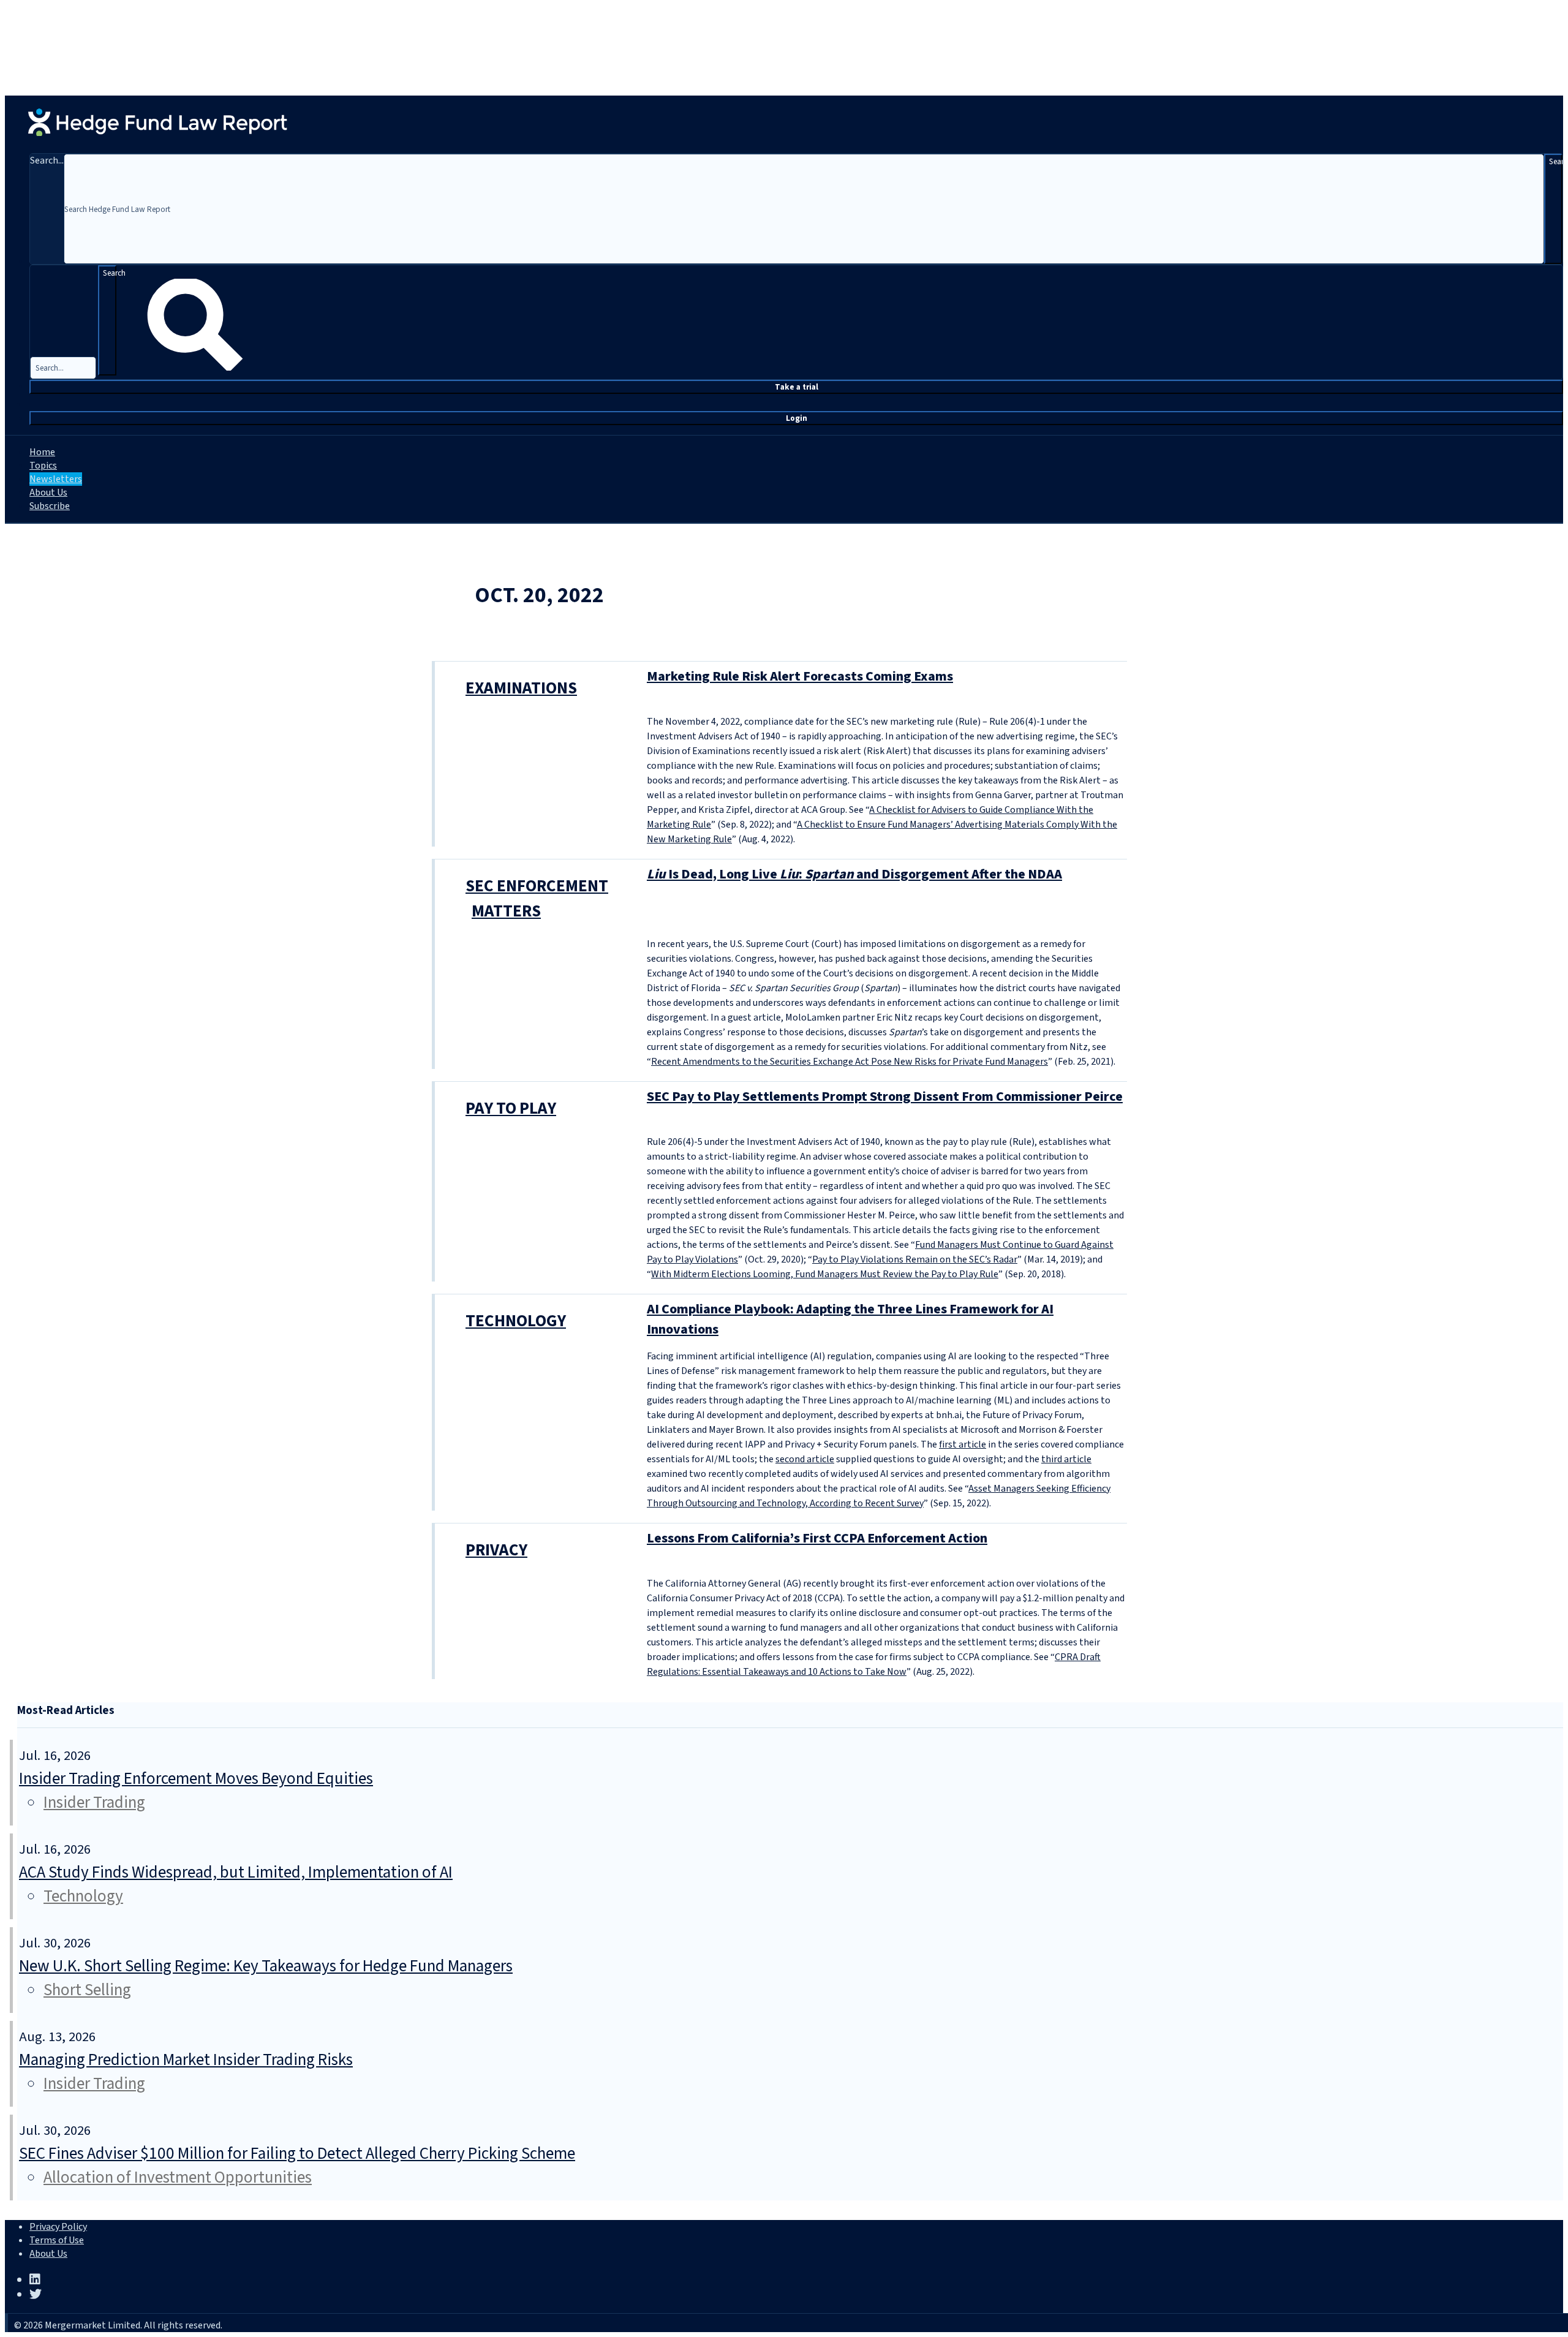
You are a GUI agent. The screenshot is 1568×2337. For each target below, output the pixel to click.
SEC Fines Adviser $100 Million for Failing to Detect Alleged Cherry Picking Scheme (297, 2154)
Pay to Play (511, 1108)
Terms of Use (57, 2240)
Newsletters (56, 479)
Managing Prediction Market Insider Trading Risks (186, 2060)
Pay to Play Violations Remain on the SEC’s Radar (915, 1259)
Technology (516, 1321)
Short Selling (87, 1990)
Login (797, 418)
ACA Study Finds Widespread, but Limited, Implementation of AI (236, 1872)
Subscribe (50, 506)
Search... (47, 160)
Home (42, 452)
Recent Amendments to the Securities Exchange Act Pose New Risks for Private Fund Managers (850, 1062)
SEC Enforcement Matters (537, 899)
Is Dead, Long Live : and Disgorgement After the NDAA (854, 874)
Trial (797, 387)
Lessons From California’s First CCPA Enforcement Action (817, 1538)
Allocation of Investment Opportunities (178, 2177)
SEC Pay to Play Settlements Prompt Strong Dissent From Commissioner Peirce (885, 1097)
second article (805, 1459)
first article (963, 1444)
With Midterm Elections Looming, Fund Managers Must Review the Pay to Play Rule (825, 1274)
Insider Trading (94, 1803)
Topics (43, 466)
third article (1066, 1459)
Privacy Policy (58, 2227)
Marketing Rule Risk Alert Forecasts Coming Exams (800, 676)
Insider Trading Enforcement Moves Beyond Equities (196, 1779)
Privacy (496, 1550)
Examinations (521, 688)
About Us (48, 493)
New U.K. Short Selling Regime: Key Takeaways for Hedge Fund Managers (266, 1966)
